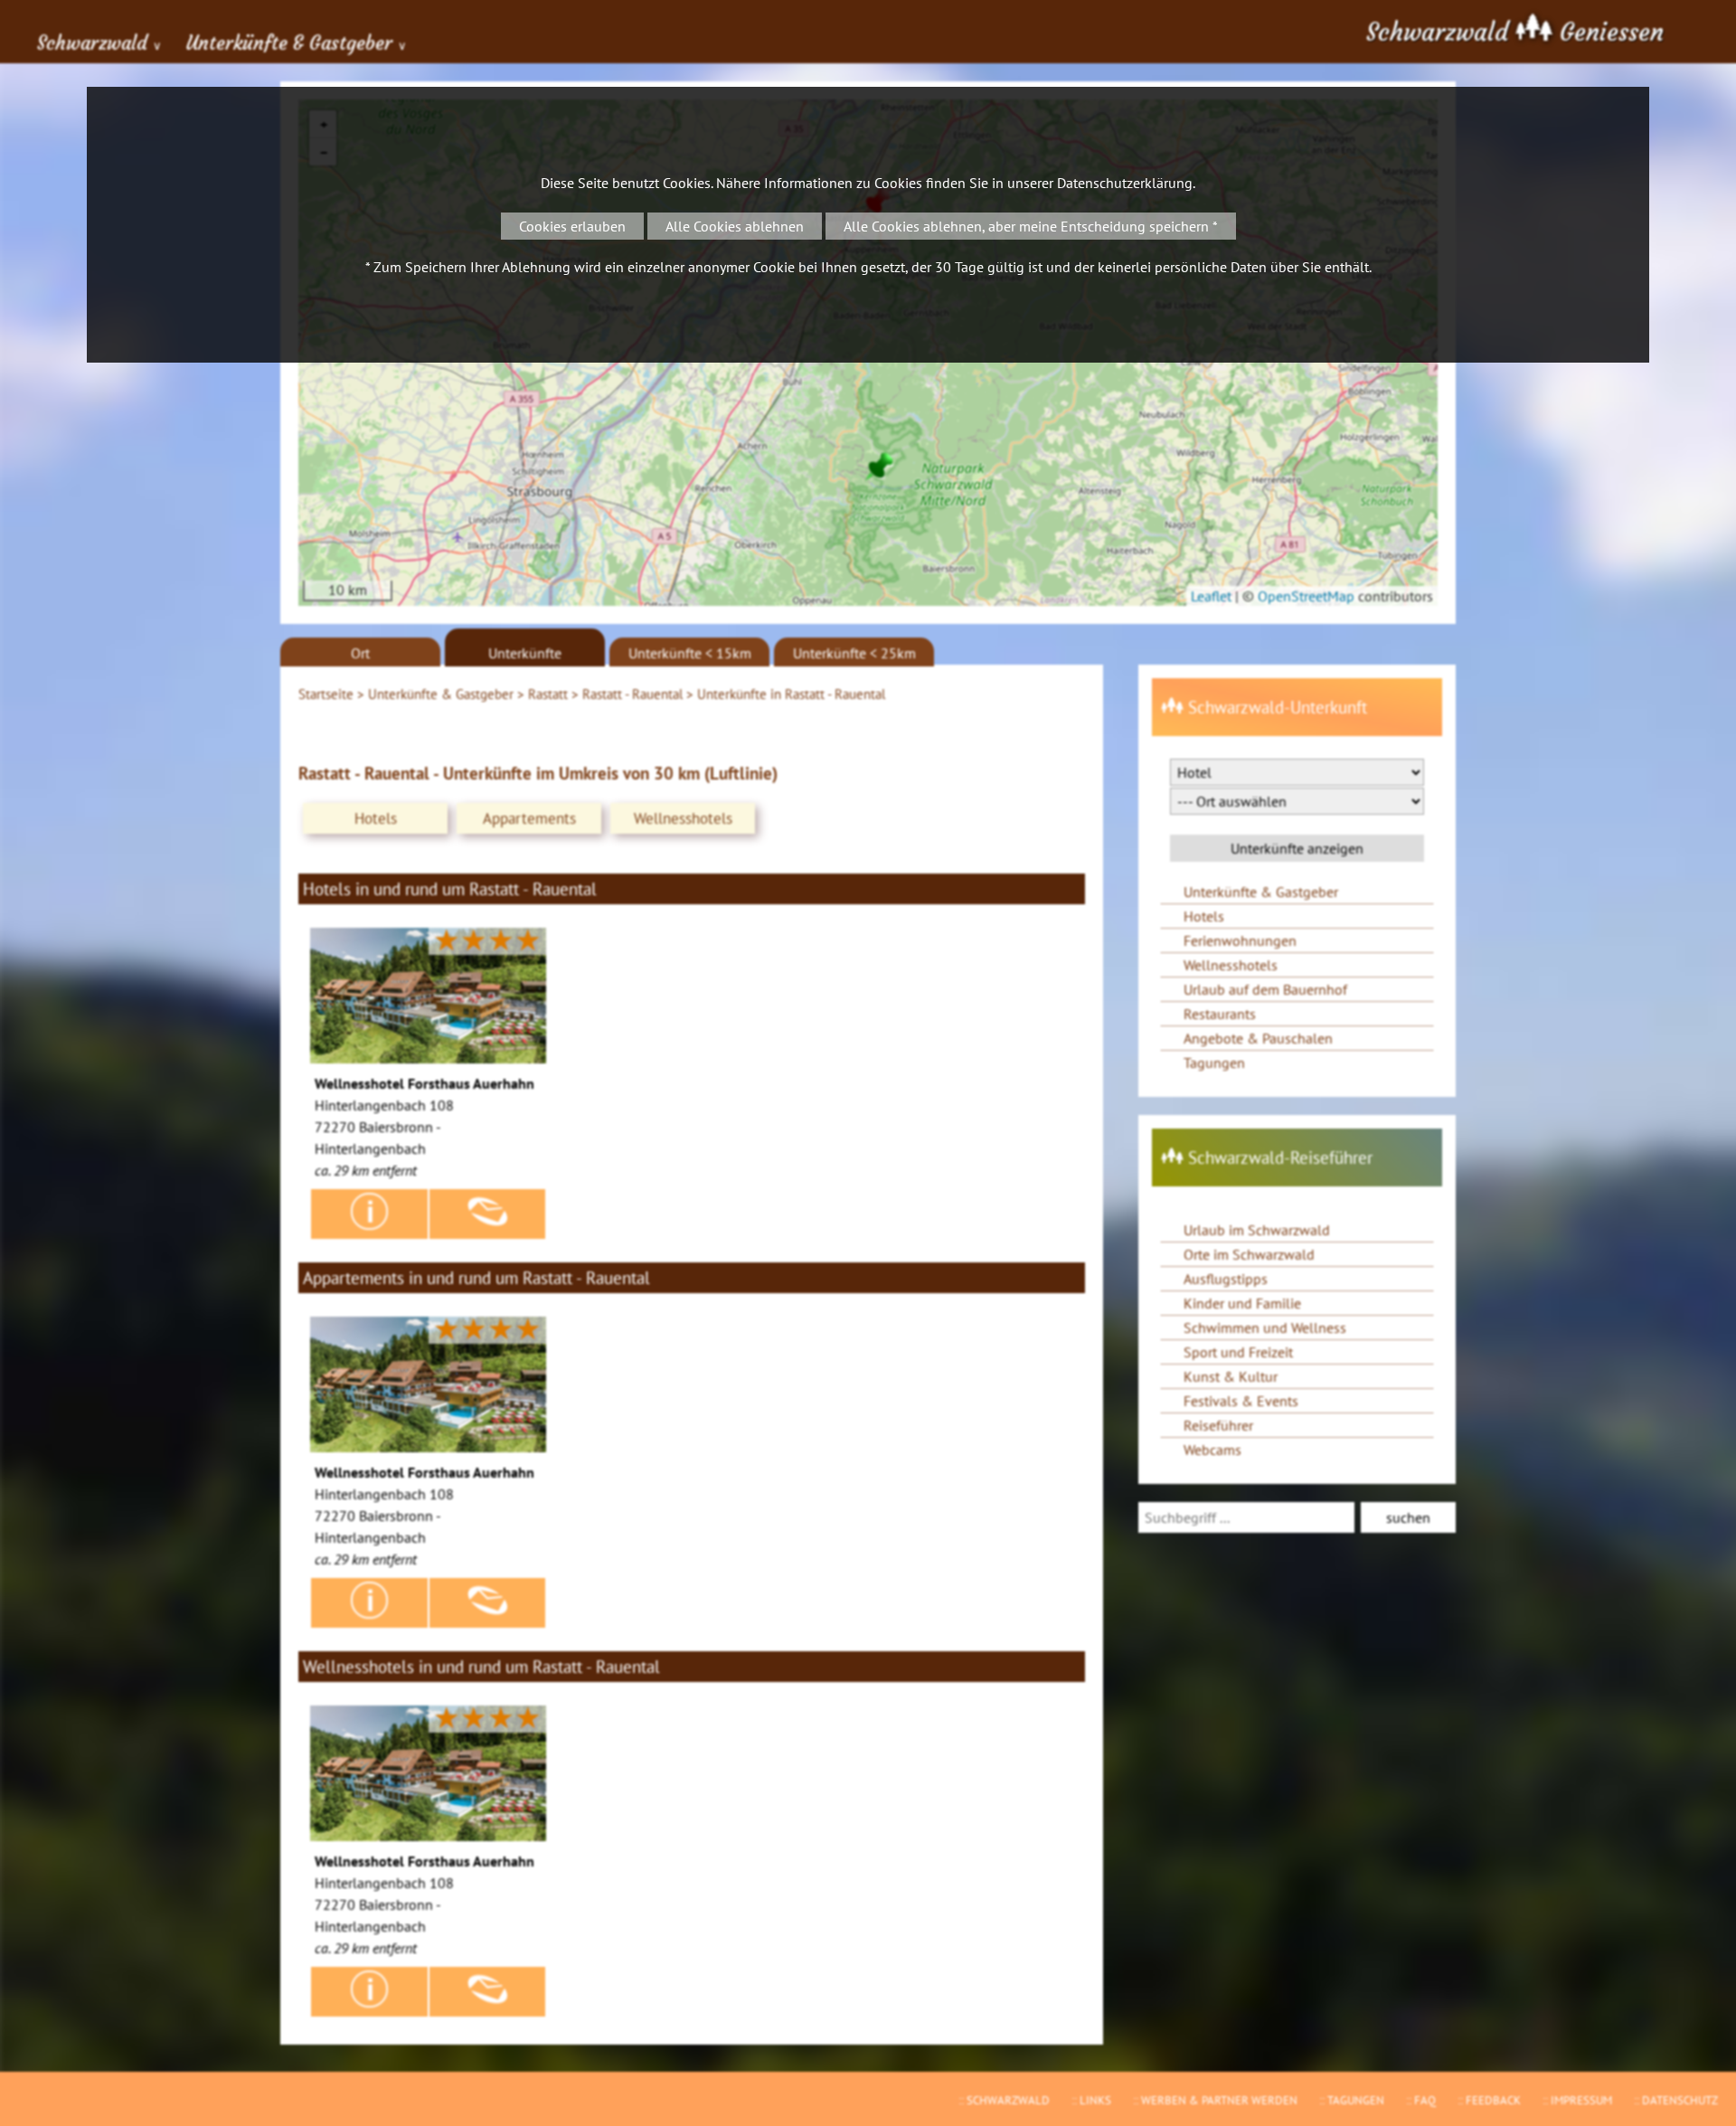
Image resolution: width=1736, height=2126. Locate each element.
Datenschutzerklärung (1125, 183)
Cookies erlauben (572, 226)
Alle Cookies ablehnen (735, 226)
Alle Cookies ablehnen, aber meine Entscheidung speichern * (1031, 226)
